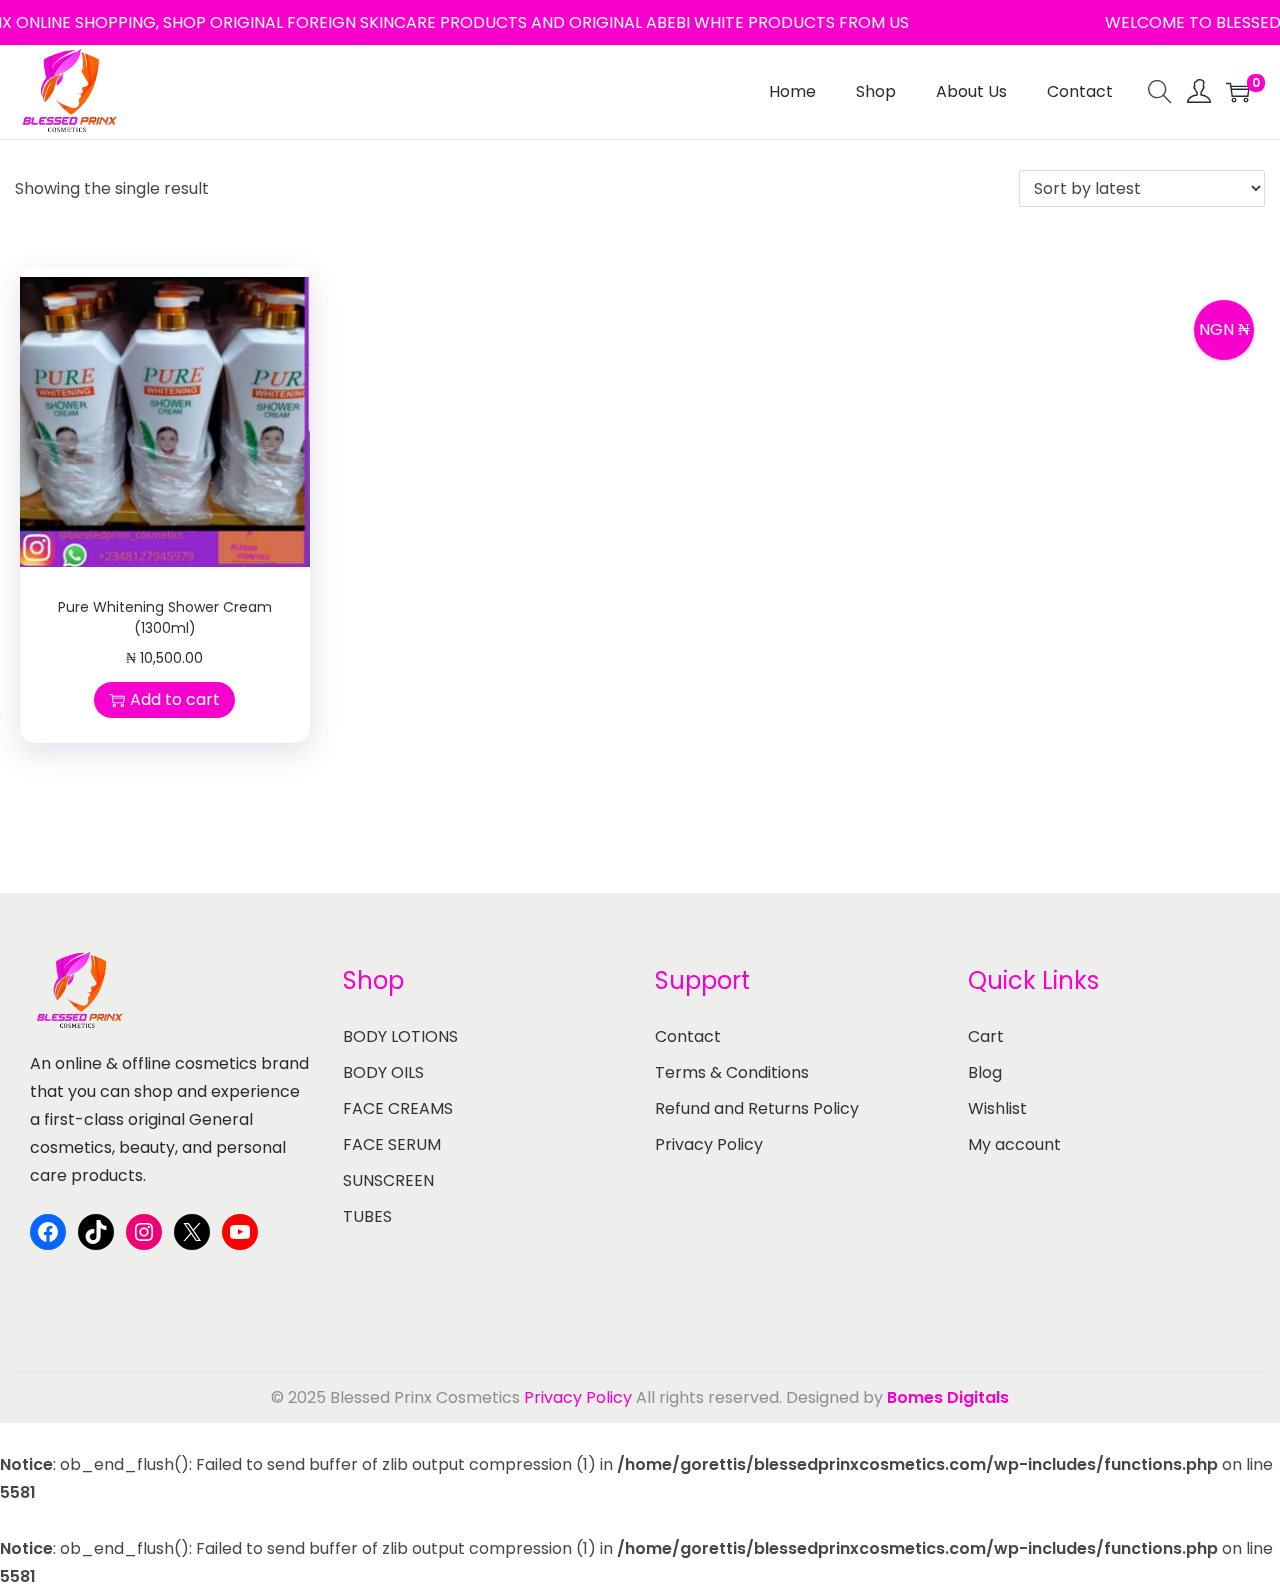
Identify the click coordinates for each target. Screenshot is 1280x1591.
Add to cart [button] (175, 699)
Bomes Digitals (948, 1397)
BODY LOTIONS (400, 1036)
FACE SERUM (392, 1144)
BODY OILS (383, 1072)
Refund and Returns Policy (757, 1108)
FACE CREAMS (398, 1108)
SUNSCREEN (388, 1180)
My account (1014, 1144)
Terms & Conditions (732, 1072)
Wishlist (997, 1108)
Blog (985, 1072)
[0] (1238, 92)
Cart (986, 1036)
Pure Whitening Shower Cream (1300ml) (165, 617)
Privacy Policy (709, 1144)
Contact (688, 1036)
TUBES (367, 1216)
